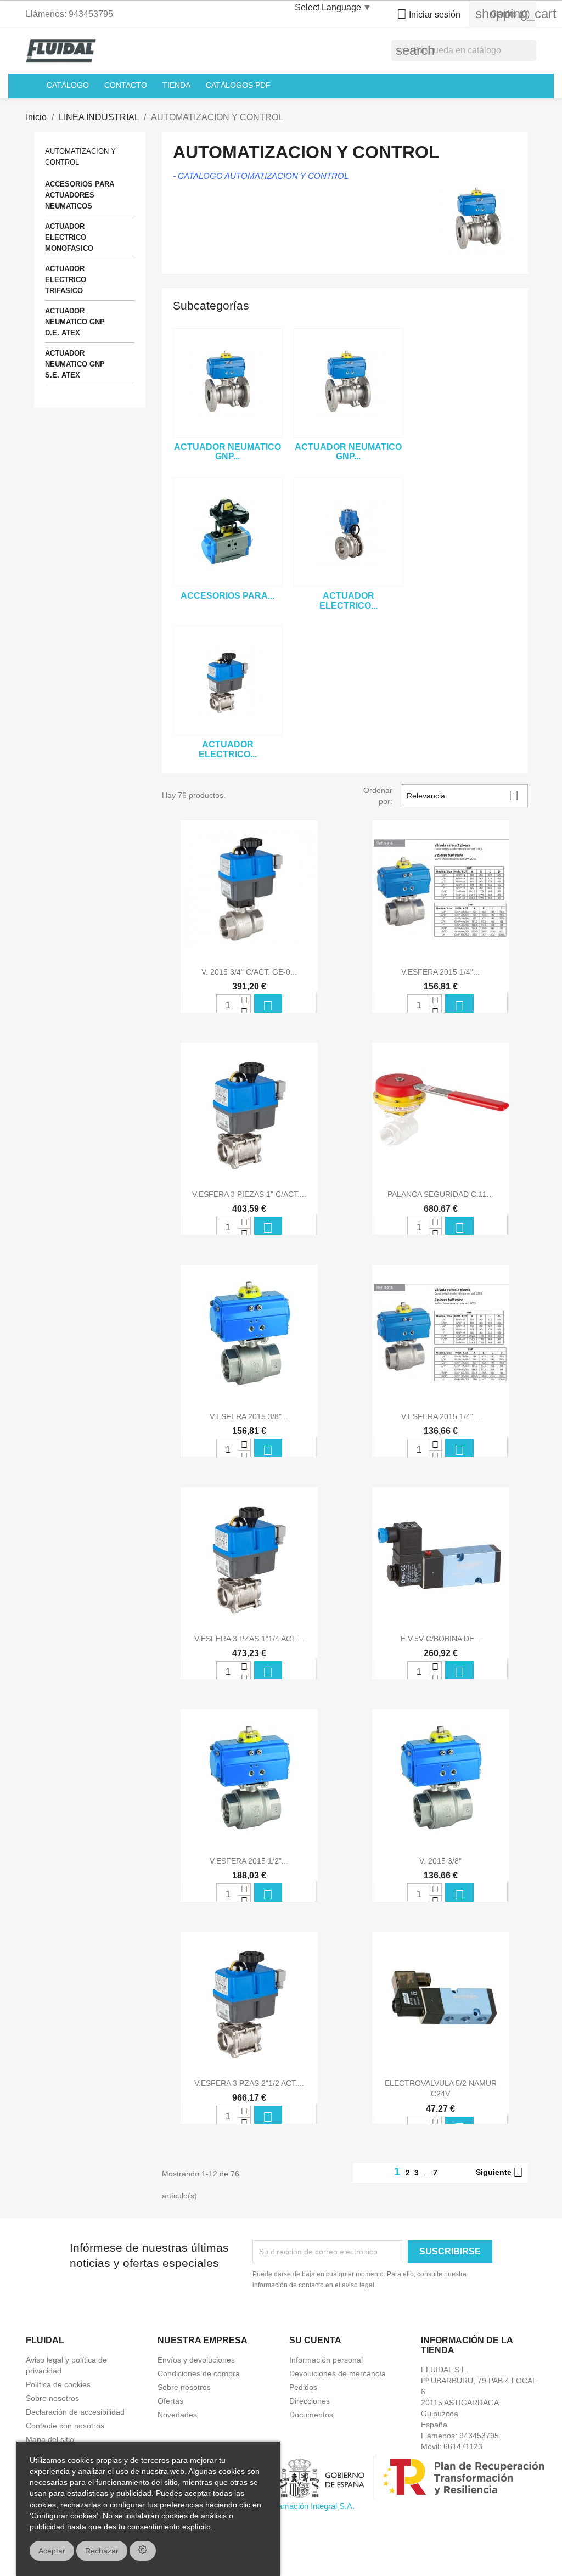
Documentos (311, 2415)
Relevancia (463, 795)
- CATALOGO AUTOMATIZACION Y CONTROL (261, 176)
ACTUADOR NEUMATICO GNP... (227, 452)
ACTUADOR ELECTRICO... (349, 601)
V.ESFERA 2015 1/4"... (440, 972)
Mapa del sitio (50, 2439)
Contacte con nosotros (65, 2426)
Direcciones (310, 2401)
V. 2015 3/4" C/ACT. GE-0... (249, 972)
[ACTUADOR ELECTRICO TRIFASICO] (349, 532)
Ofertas (170, 2401)
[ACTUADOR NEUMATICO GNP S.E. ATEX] (228, 383)
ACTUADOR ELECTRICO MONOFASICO (69, 237)
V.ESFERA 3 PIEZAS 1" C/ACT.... (249, 1194)
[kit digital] (281, 2476)
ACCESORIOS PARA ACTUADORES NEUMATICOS (80, 195)
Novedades (177, 2415)
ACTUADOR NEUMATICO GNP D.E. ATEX (75, 322)
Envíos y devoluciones (196, 2360)
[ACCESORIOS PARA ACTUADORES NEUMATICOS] (228, 532)
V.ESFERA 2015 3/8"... (249, 1416)
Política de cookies (58, 2384)
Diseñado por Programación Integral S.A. (281, 2506)
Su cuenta (315, 2340)
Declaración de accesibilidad (75, 2412)
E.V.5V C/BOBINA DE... (441, 1639)
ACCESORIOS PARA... (227, 596)
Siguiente (499, 2173)
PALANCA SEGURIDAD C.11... (440, 1194)
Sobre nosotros (52, 2398)
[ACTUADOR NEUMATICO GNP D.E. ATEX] (349, 383)
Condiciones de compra (199, 2373)
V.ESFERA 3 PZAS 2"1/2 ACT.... (249, 2083)
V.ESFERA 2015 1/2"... (249, 1861)
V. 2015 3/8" (440, 1861)
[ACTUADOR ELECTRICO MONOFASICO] (228, 680)
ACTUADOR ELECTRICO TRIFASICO (66, 280)
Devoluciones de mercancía (338, 2373)
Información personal (326, 2360)
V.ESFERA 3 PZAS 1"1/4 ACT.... (249, 1639)
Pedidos (303, 2387)
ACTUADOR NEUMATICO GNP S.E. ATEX (75, 364)
